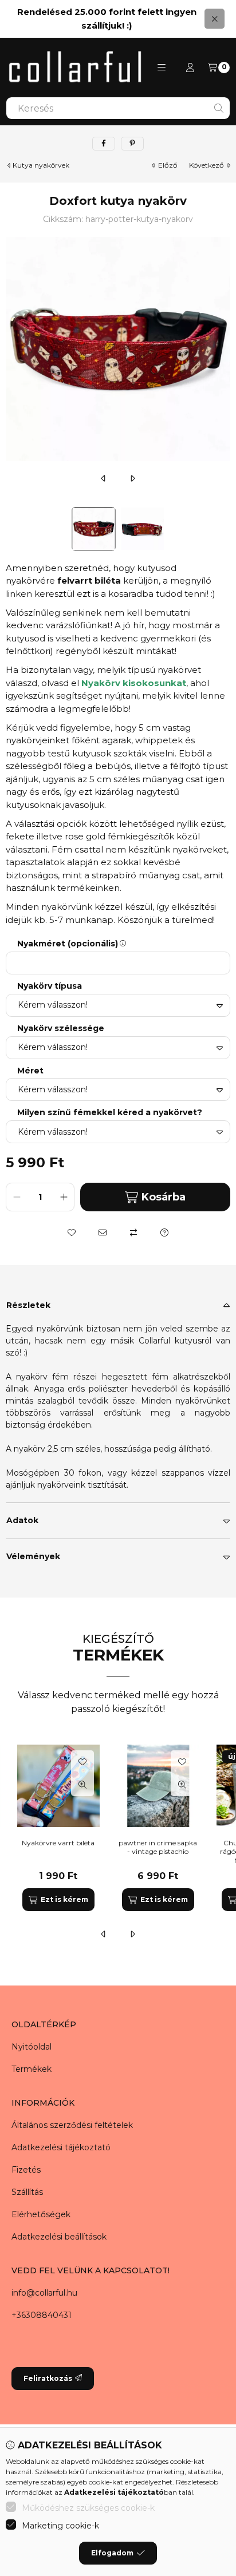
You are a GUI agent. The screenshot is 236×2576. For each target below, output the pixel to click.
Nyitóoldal (32, 2047)
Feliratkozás (48, 2378)
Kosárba (164, 1197)
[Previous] (11, 529)
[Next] (225, 529)
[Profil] (190, 68)
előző (168, 165)
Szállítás (27, 2192)
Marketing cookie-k (60, 2526)
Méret (30, 1071)
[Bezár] (215, 19)
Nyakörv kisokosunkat (134, 683)
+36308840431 (42, 2315)
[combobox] (118, 108)
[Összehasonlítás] (133, 1232)
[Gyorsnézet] (82, 1785)
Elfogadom (112, 2553)
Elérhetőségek (41, 2214)
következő (206, 165)
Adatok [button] (22, 1520)
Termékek (32, 2069)
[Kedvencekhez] (72, 1232)
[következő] (132, 478)
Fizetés (26, 2170)
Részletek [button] (28, 1305)
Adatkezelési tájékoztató (61, 2147)
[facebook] (104, 144)
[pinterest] (132, 144)
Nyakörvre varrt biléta (58, 1843)
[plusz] (64, 1197)
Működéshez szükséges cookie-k (88, 2508)
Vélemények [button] (33, 1556)
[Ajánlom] (103, 1232)
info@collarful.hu (44, 2293)
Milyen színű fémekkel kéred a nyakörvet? (110, 1113)
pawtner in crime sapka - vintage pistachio (158, 1847)
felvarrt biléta (89, 580)
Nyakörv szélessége (61, 1029)
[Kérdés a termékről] (164, 1232)
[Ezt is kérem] (58, 1900)
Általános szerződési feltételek (72, 2125)
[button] (162, 68)
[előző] (104, 478)
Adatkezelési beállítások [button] (59, 2237)
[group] (118, 1828)
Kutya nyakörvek (41, 165)
